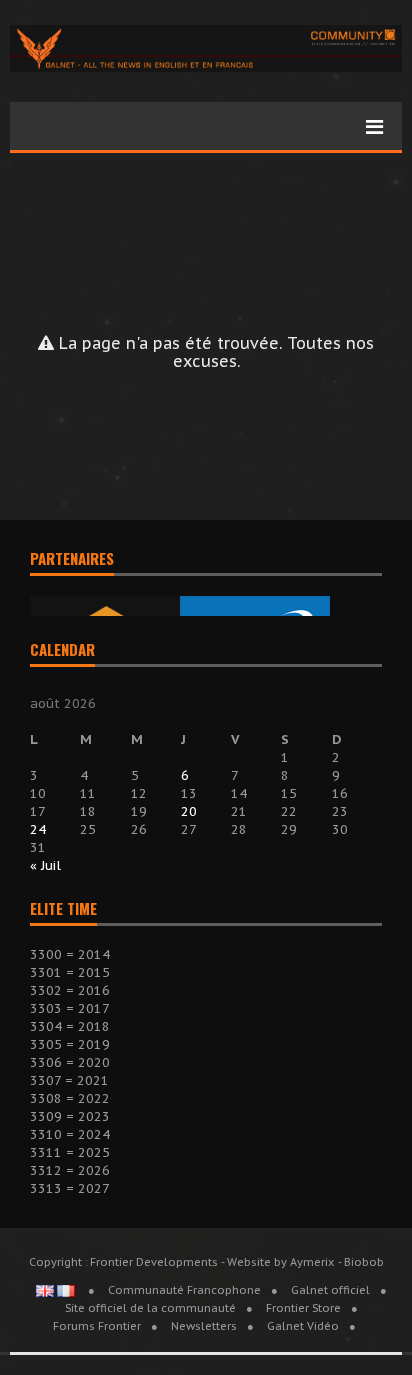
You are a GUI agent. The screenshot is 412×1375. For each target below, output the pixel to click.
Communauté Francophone (184, 1290)
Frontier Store (303, 1308)
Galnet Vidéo (303, 1326)
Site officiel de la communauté (150, 1308)
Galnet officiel (330, 1290)
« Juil (45, 865)
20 (189, 811)
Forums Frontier (97, 1326)
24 (38, 829)
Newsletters (204, 1326)
